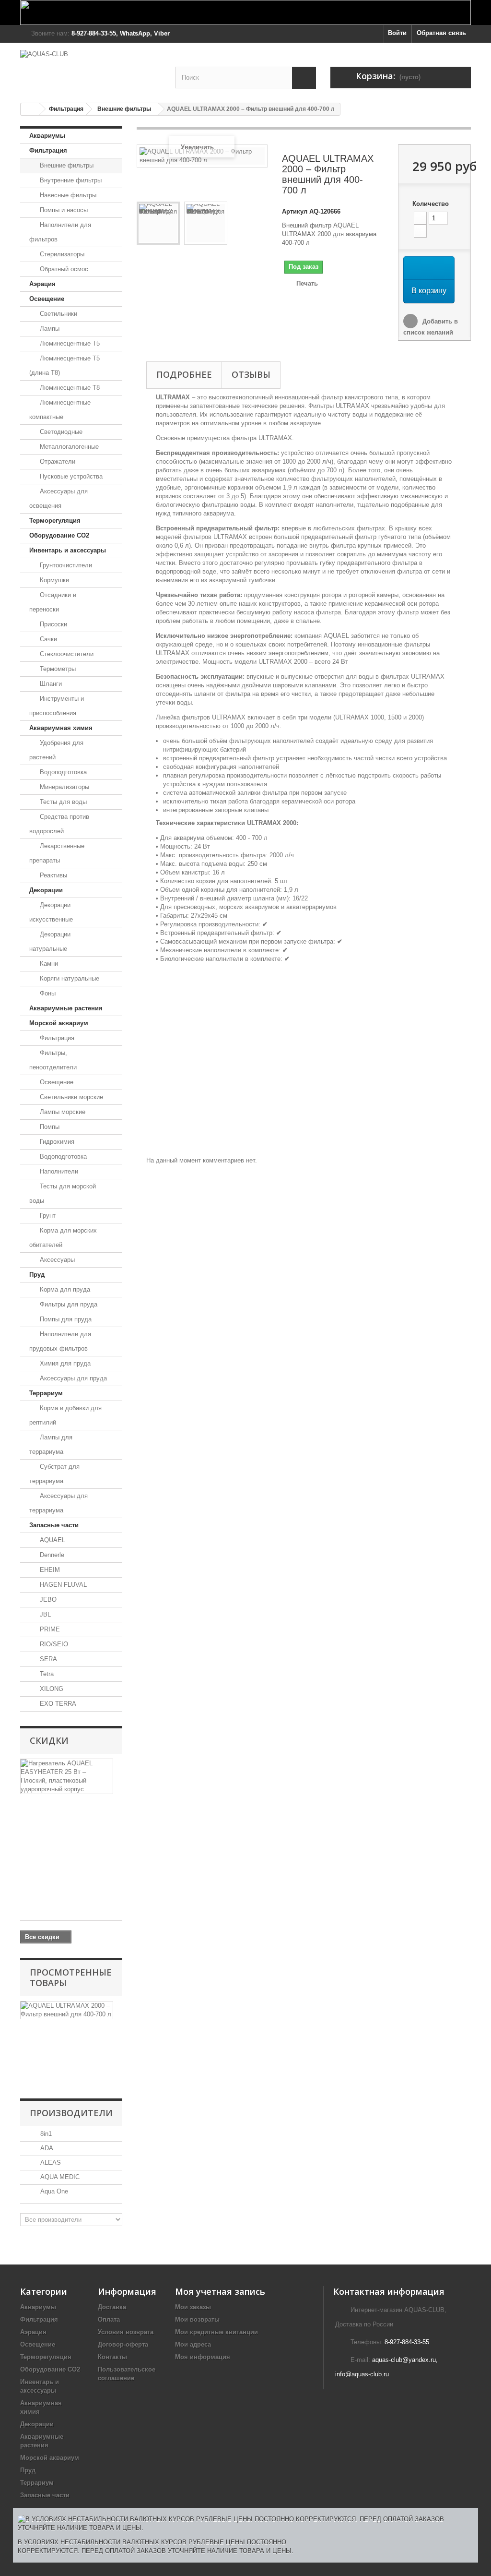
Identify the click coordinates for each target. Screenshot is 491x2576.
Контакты (112, 2357)
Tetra (46, 1674)
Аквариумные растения (66, 1008)
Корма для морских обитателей (63, 1238)
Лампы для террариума (51, 1444)
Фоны (47, 993)
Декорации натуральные (50, 941)
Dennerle (51, 1555)
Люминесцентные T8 (69, 388)
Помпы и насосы (63, 210)
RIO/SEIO (53, 1644)
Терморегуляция (55, 521)
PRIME (49, 1629)
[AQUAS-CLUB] (90, 68)
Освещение (47, 299)
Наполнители (58, 1171)
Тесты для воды (62, 802)
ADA (46, 2148)
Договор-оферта (123, 2344)
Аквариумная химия (61, 728)
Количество (431, 204)
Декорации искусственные (51, 912)
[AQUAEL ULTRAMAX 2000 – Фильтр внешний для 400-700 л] (158, 223)
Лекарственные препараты (57, 853)
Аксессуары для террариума (58, 1503)
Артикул (295, 211)
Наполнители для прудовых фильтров (60, 1341)
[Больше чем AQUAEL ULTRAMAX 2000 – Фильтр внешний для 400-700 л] (67, 2010)
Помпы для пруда (65, 1319)
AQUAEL (52, 1540)
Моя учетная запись (220, 2291)
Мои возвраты (197, 2319)
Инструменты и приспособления (57, 706)
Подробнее (184, 374)
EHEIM (49, 1570)
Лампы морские (62, 1112)
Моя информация (203, 2357)
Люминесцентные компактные (60, 410)
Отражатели (57, 461)
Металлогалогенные (68, 447)
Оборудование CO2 (59, 535)
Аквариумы (47, 136)
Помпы (49, 1127)
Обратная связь (441, 33)
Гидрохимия (56, 1142)
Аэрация (42, 284)
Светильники (58, 314)
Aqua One (53, 2191)
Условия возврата (126, 2332)
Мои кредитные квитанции (216, 2332)
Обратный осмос (63, 269)
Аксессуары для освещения (58, 498)
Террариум (46, 1393)
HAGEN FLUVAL (62, 1585)
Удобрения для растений (56, 750)
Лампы (49, 329)
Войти (397, 33)
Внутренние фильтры (70, 180)
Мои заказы (193, 2307)
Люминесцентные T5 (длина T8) (64, 365)
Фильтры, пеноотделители (53, 1060)
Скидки (49, 1740)
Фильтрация (66, 109)
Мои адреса (193, 2344)
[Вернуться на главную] (30, 109)
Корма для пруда (64, 1289)
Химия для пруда (64, 1363)
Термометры (57, 669)
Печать (307, 283)
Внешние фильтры (124, 109)
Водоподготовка (62, 772)
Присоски (53, 624)
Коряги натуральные (69, 978)
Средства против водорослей (59, 824)
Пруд (37, 1275)
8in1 (45, 2134)
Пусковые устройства (70, 476)
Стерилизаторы (61, 254)
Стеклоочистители (66, 654)
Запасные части (54, 1525)
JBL (44, 1614)
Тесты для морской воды (63, 1193)
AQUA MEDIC (59, 2177)
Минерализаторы (64, 787)
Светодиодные (60, 432)
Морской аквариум (59, 1023)
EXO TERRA (57, 1704)
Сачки (47, 639)
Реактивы (53, 875)
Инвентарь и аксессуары (68, 550)
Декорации (46, 890)
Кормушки (53, 580)
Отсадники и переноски (53, 602)
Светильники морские (70, 1097)
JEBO (47, 1600)
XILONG (51, 1689)
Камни (48, 964)
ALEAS (50, 2163)
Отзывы (251, 374)
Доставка (112, 2307)
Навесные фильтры (67, 195)
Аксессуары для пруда (72, 1378)
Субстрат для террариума (54, 1474)
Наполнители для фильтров (60, 232)
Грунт (47, 1216)
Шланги (50, 684)
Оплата (109, 2319)
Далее (141, 272)
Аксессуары (56, 1260)
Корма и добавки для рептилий (65, 1415)
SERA (47, 1659)
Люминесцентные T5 (69, 343)
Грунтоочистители (65, 565)
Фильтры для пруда (68, 1304)
